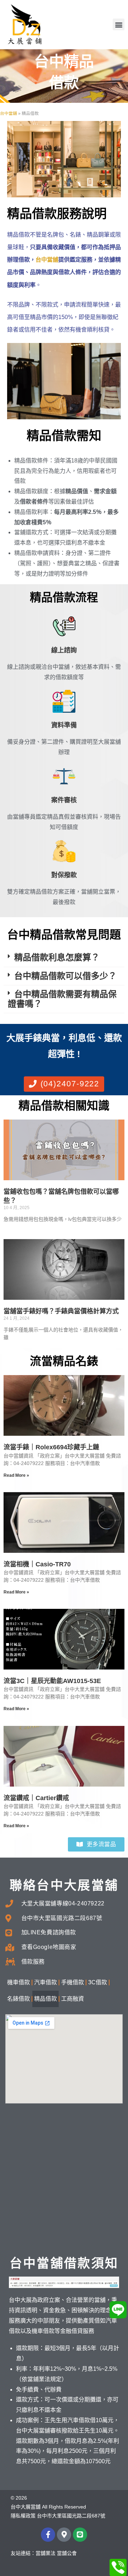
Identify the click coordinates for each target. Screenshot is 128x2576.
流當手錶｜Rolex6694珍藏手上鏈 (51, 1447)
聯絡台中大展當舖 (64, 1885)
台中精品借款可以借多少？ (65, 976)
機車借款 (18, 1982)
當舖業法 (46, 2553)
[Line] (80, 2535)
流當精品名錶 (64, 1361)
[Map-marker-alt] (64, 2535)
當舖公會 (67, 2553)
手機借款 (73, 1982)
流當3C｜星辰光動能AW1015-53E (52, 1681)
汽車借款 (46, 1982)
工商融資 (73, 1999)
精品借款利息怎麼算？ (57, 957)
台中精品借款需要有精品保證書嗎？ (62, 999)
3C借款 (98, 1982)
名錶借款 (18, 1999)
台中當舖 (9, 113)
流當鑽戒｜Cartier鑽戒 (36, 1798)
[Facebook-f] (48, 2535)
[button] (119, 24)
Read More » (16, 1475)
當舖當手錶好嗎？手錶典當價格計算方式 (61, 1311)
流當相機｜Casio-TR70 (37, 1564)
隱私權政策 (23, 2516)
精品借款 (46, 1999)
